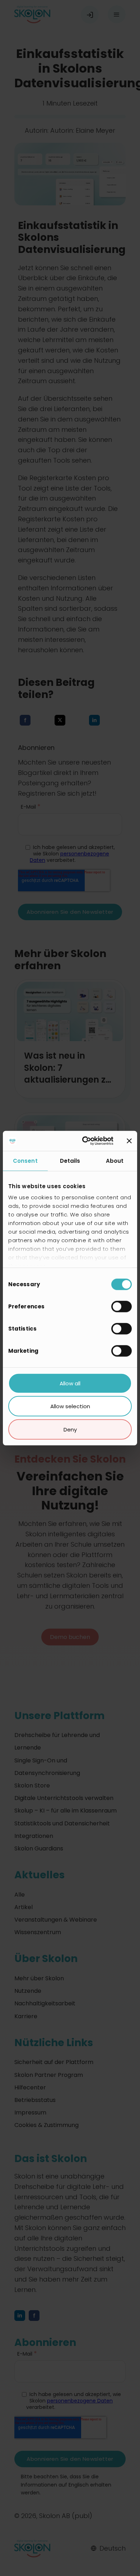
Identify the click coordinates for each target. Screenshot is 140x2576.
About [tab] (115, 1160)
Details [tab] (70, 1160)
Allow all (70, 1383)
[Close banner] (129, 1141)
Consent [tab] (25, 1160)
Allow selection (70, 1406)
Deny (70, 1429)
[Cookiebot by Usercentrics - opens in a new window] (85, 1141)
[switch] (122, 1306)
